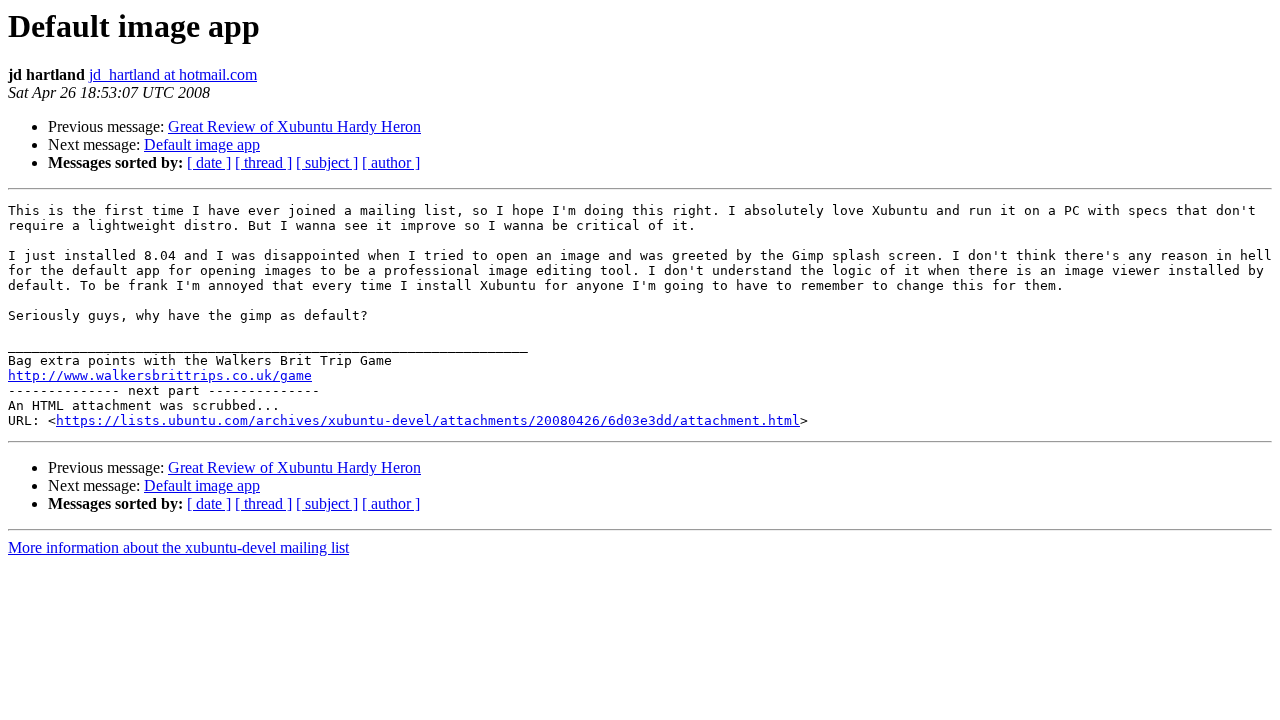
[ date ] (209, 162)
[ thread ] (263, 162)
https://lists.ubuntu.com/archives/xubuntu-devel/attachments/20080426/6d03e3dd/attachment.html (428, 420)
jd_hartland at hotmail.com (173, 74)
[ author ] (391, 162)
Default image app (202, 144)
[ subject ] (327, 162)
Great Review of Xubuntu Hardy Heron (294, 126)
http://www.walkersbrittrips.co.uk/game (160, 375)
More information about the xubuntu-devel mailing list (178, 547)
